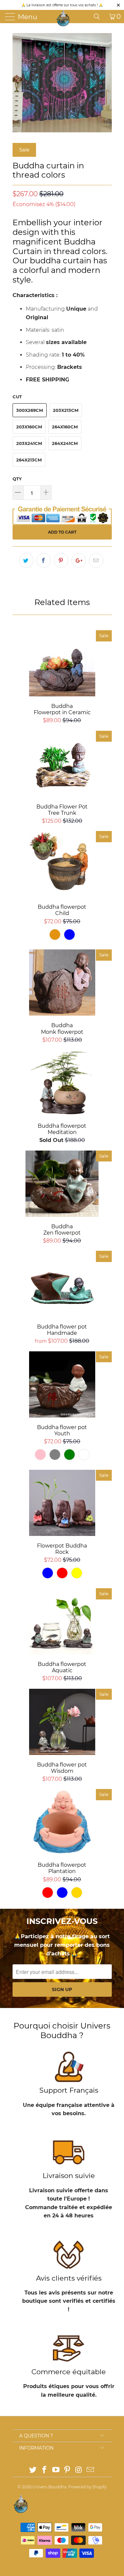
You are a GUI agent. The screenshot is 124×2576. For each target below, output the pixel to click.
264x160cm (65, 427)
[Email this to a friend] (96, 560)
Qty (17, 479)
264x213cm (29, 460)
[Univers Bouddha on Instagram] (79, 2470)
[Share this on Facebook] (44, 560)
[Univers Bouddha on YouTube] (56, 2470)
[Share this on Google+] (79, 560)
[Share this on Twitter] (26, 560)
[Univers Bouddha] (63, 18)
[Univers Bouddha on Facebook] (45, 2470)
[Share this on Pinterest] (61, 560)
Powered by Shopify (87, 2487)
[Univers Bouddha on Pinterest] (67, 2470)
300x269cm (30, 410)
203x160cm (29, 427)
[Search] (99, 17)
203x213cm (66, 410)
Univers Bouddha (49, 2487)
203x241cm (29, 443)
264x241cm (65, 443)
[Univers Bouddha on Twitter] (33, 2470)
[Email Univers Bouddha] (90, 2470)
